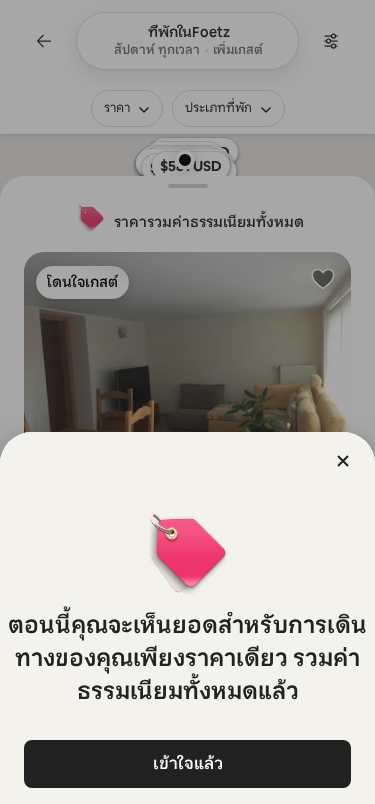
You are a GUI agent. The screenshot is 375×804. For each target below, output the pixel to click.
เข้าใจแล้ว (188, 763)
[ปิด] (343, 461)
